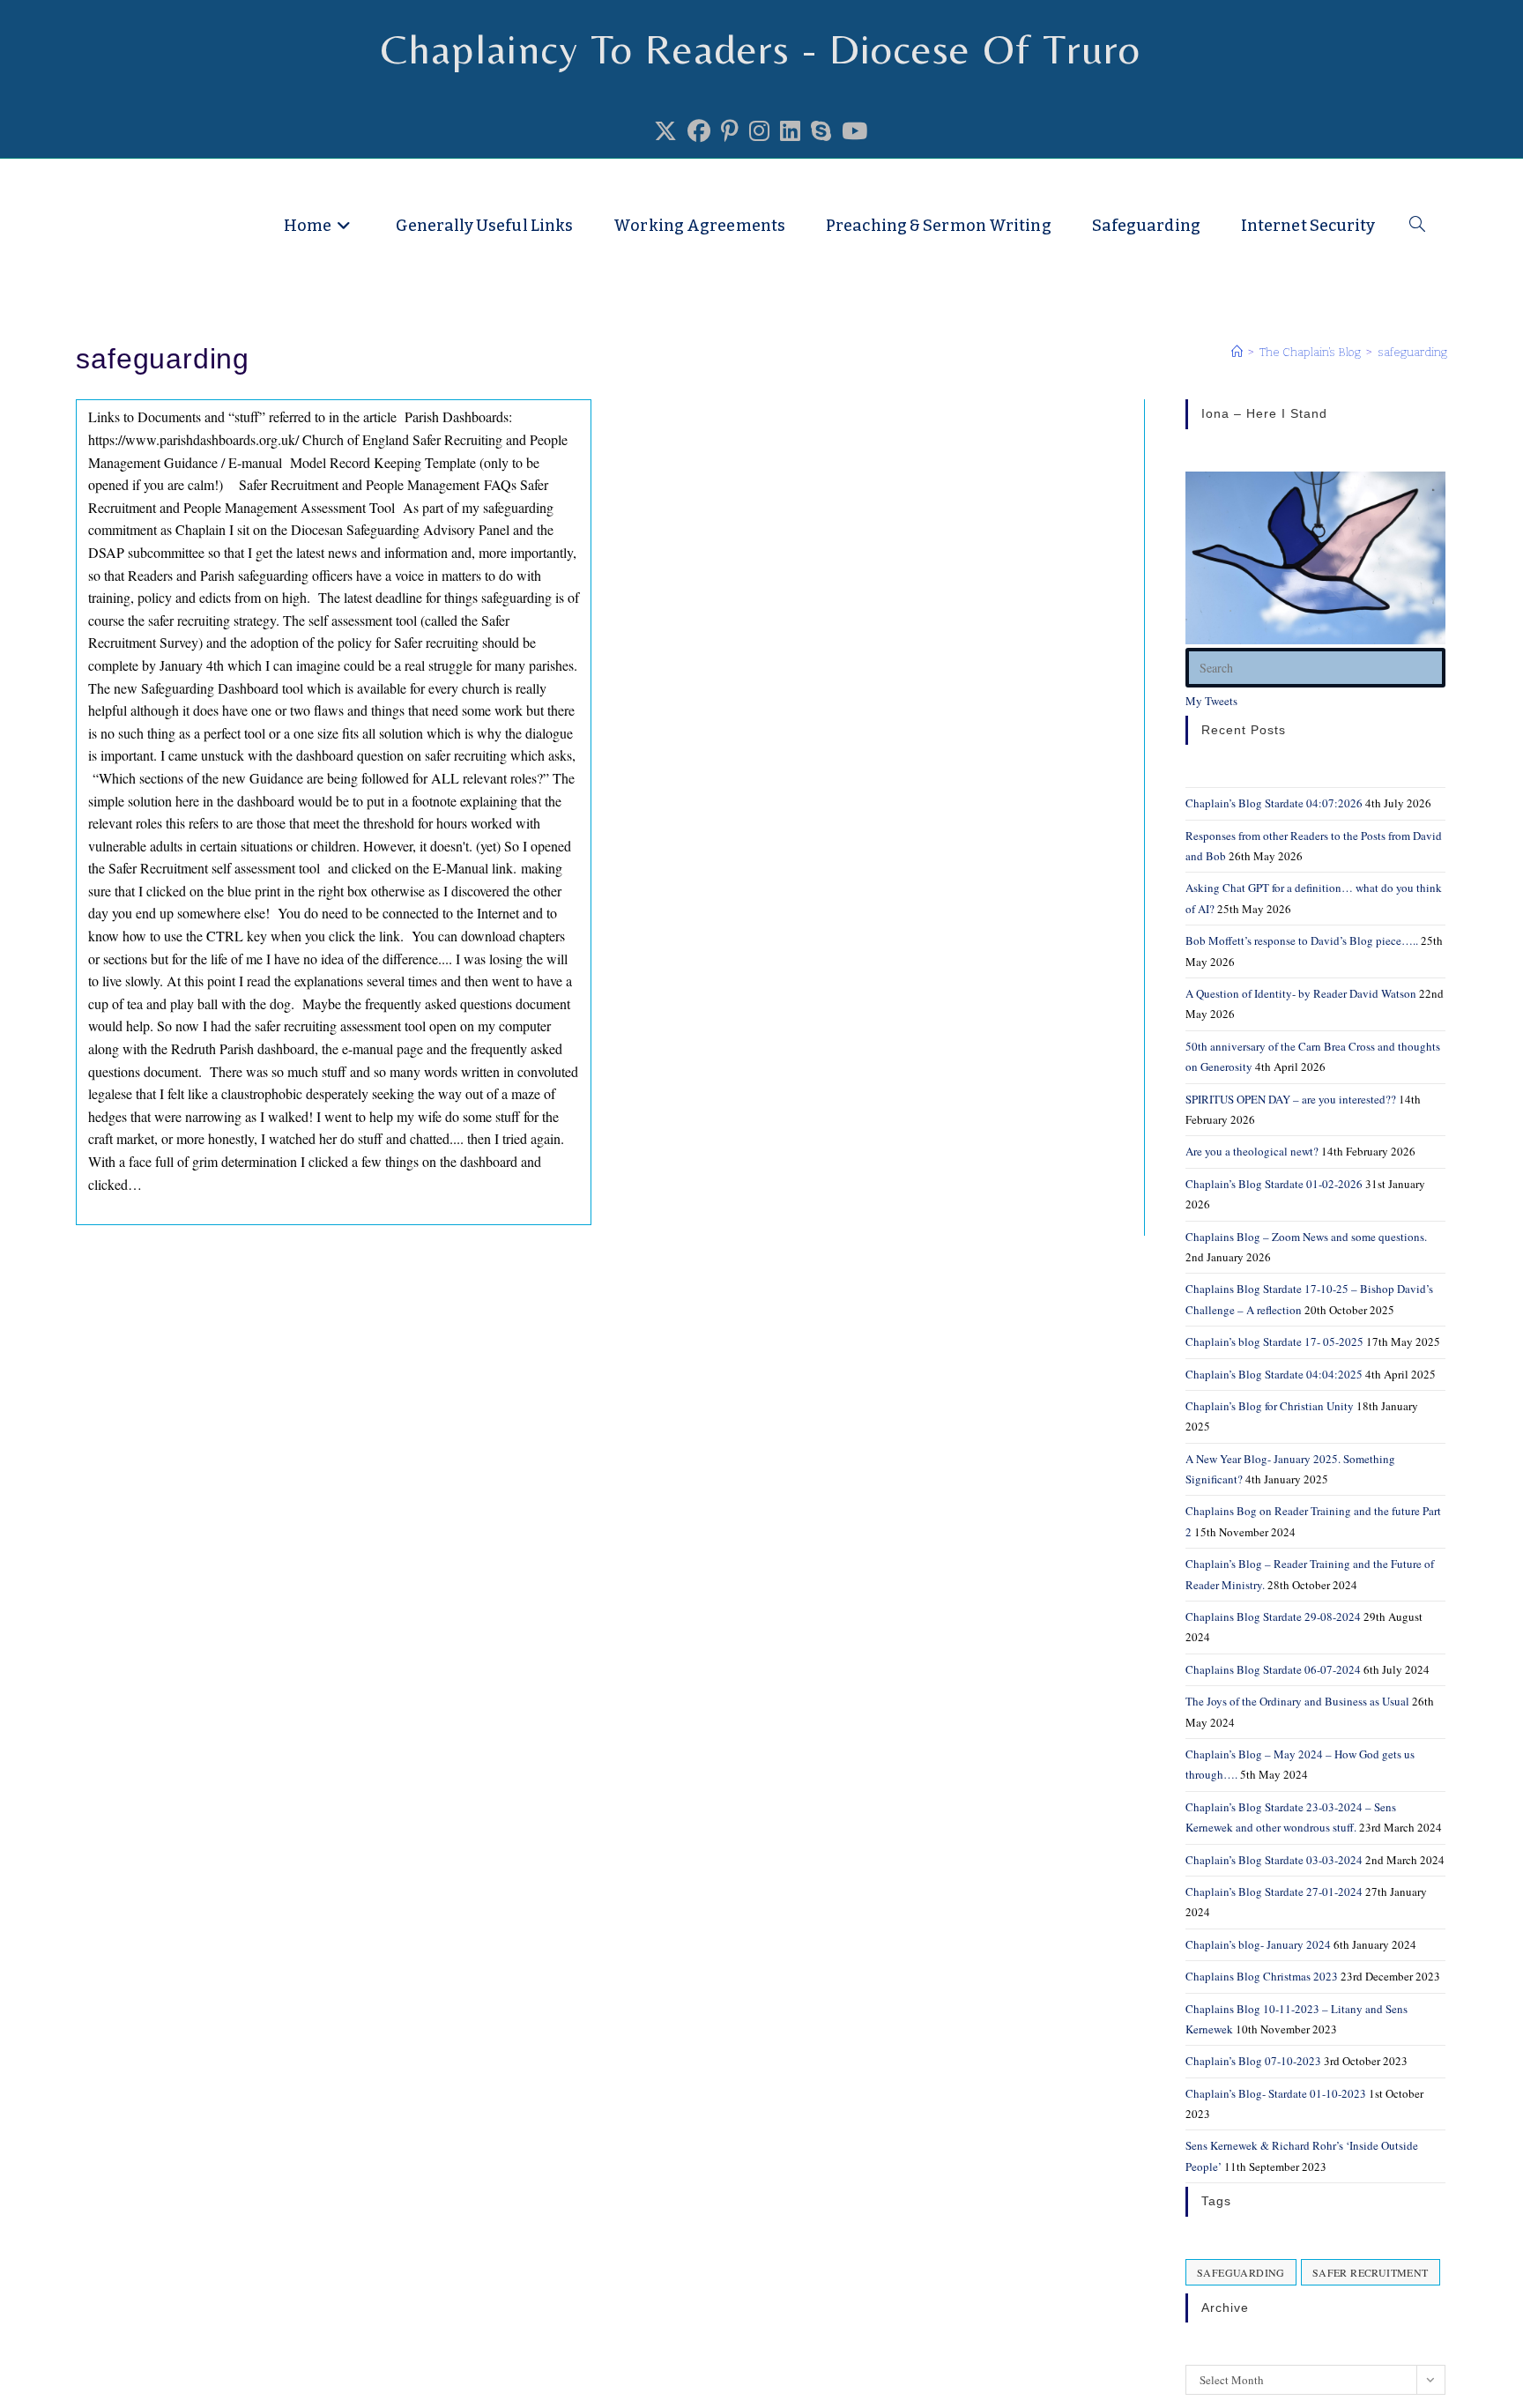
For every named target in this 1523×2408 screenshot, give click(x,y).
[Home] (1237, 352)
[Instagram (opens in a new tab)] (759, 131)
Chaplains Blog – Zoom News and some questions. (1306, 1237)
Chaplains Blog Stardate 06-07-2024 (1273, 1669)
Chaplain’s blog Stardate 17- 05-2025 (1274, 1341)
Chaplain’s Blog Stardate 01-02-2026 (1274, 1184)
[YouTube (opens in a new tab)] (854, 131)
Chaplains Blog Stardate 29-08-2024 (1273, 1616)
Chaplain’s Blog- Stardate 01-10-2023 (1276, 2093)
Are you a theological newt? (1252, 1151)
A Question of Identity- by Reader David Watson (1301, 993)
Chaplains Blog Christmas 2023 (1262, 1976)
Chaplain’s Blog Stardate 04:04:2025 (1274, 1374)
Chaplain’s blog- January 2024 (1258, 1944)
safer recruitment (1371, 2272)
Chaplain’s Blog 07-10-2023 (1253, 2061)
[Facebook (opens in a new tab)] (699, 131)
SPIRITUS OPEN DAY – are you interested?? (1291, 1099)
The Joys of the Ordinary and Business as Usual (1297, 1701)
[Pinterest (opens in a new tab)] (730, 131)
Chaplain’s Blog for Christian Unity (1270, 1406)
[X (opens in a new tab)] (665, 131)
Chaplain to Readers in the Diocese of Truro (304, 186)
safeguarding (1412, 352)
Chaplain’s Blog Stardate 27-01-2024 (1274, 1891)
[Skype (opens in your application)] (821, 131)
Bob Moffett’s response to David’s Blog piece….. (1302, 940)
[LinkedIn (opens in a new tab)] (790, 131)
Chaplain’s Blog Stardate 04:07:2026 (1274, 803)
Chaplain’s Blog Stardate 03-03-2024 (1274, 1860)
